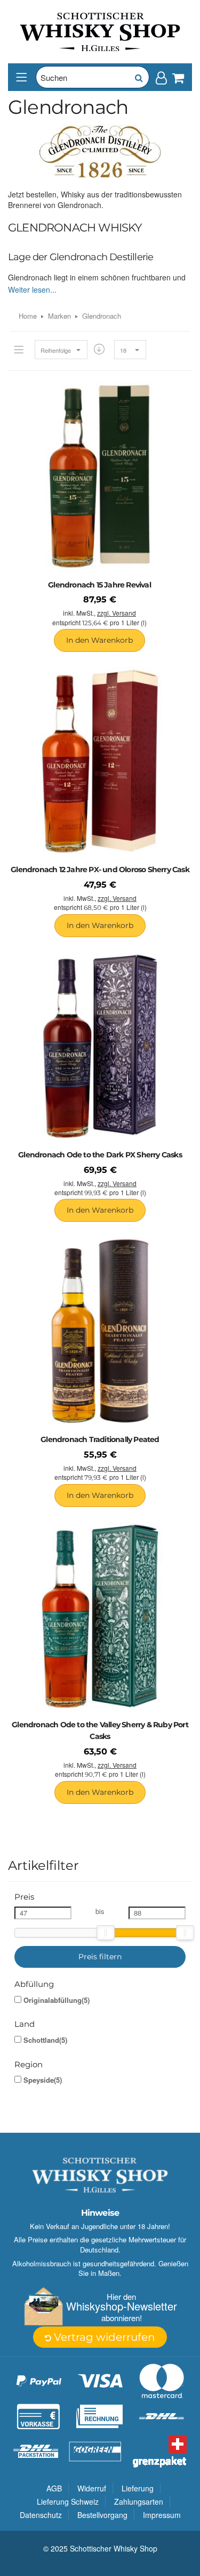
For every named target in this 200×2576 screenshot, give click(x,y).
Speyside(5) (43, 2080)
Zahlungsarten (139, 2502)
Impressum (162, 2515)
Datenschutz (41, 2515)
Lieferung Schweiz (68, 2502)
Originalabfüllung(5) (57, 2000)
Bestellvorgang (102, 2515)
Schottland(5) (45, 2040)
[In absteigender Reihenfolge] (99, 349)
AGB (54, 2488)
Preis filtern (100, 1957)
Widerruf (92, 2488)
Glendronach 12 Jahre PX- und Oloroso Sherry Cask (100, 869)
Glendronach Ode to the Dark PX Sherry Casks (100, 1155)
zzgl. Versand (117, 613)
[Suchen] (138, 77)
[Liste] (19, 350)
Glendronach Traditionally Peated (100, 1439)
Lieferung (138, 2488)
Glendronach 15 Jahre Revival (99, 585)
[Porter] (100, 31)
